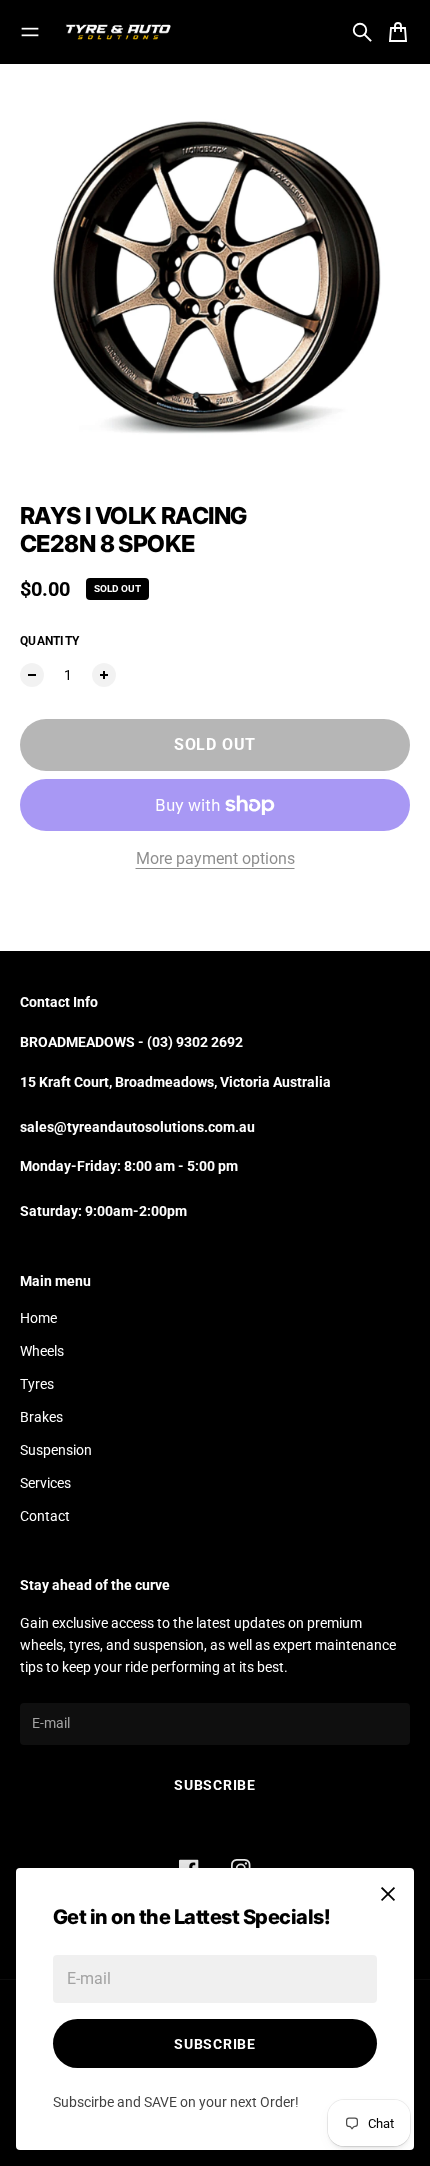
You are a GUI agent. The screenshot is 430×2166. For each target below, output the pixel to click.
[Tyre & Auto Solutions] (118, 32)
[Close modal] (388, 1894)
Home (38, 1318)
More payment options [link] (215, 858)
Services (45, 1483)
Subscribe (214, 2044)
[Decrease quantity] (32, 675)
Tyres (37, 1384)
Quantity (49, 641)
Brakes (41, 1417)
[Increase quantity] (104, 675)
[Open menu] (30, 32)
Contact (45, 1516)
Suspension (56, 1450)
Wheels (42, 1351)
